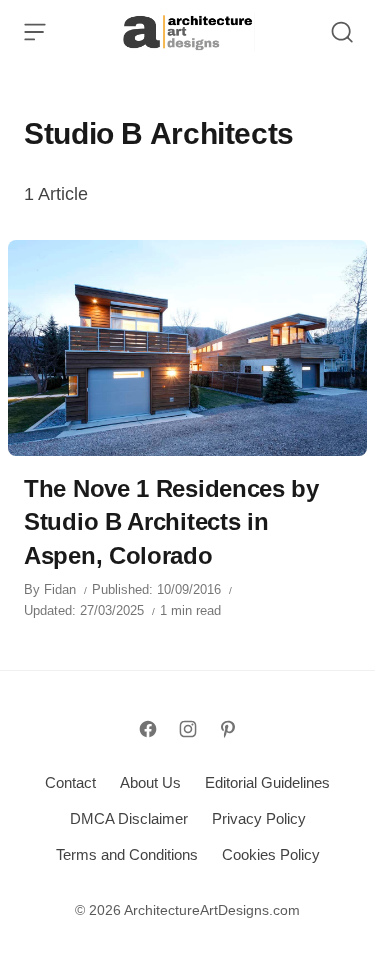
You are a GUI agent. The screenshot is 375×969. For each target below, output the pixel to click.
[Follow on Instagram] (188, 729)
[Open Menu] (35, 32)
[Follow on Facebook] (148, 729)
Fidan (60, 589)
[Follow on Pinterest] (228, 729)
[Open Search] (342, 32)
